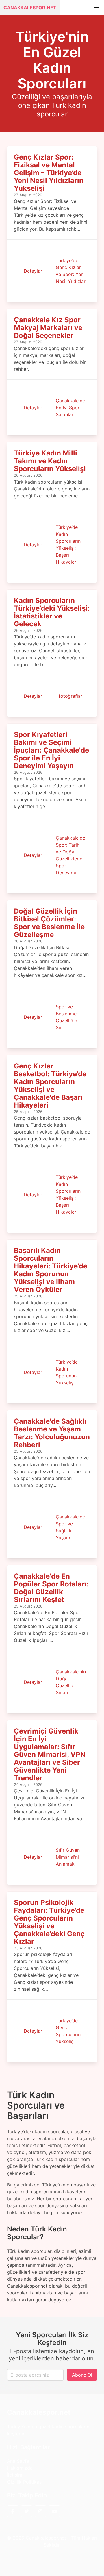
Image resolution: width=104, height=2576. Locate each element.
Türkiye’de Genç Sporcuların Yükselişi (68, 2031)
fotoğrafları (71, 696)
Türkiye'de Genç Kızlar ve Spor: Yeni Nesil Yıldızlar (71, 271)
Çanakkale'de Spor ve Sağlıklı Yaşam (70, 1527)
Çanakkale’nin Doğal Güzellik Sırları (71, 1682)
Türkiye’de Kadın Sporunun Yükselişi (67, 1372)
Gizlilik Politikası (25, 2482)
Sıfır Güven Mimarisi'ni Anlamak (68, 1857)
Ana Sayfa (18, 2461)
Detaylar (33, 271)
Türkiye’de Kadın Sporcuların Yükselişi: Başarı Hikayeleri (68, 545)
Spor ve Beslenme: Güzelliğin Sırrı (67, 1017)
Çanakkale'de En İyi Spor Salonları (70, 408)
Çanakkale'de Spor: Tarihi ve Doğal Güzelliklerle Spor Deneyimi (70, 855)
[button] (96, 8)
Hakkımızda (20, 2468)
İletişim (15, 2475)
